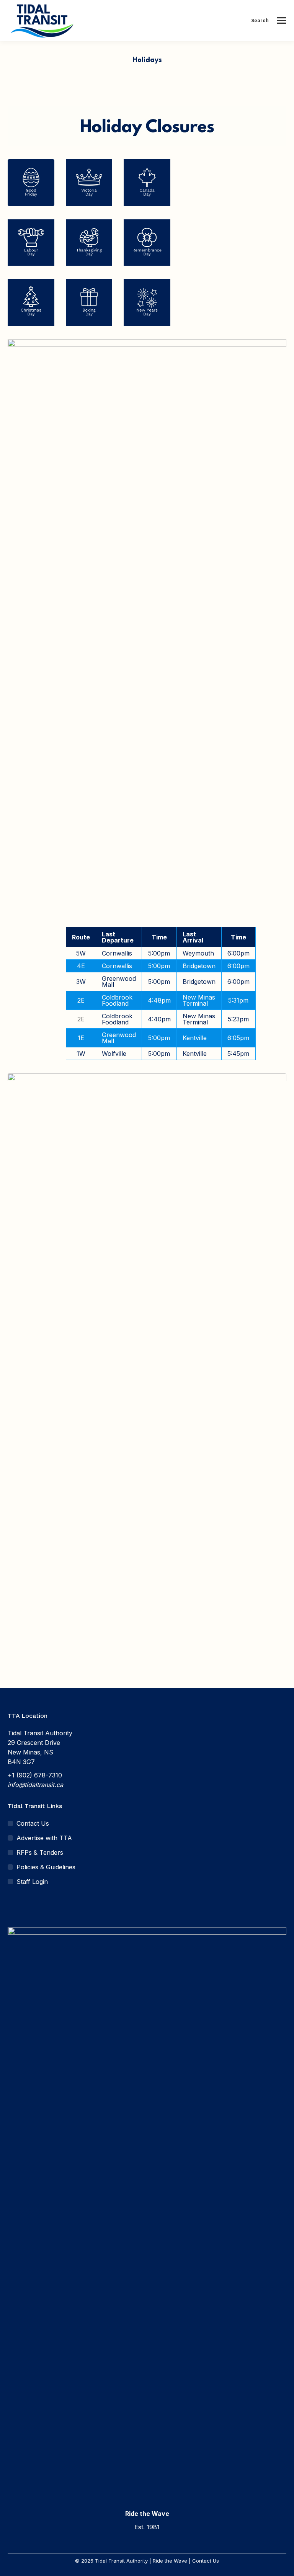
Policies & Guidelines (46, 1867)
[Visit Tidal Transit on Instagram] (27, 1906)
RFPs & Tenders (40, 1852)
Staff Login (32, 1882)
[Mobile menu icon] (281, 20)
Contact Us (33, 1823)
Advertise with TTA (44, 1838)
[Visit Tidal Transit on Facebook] (12, 1906)
